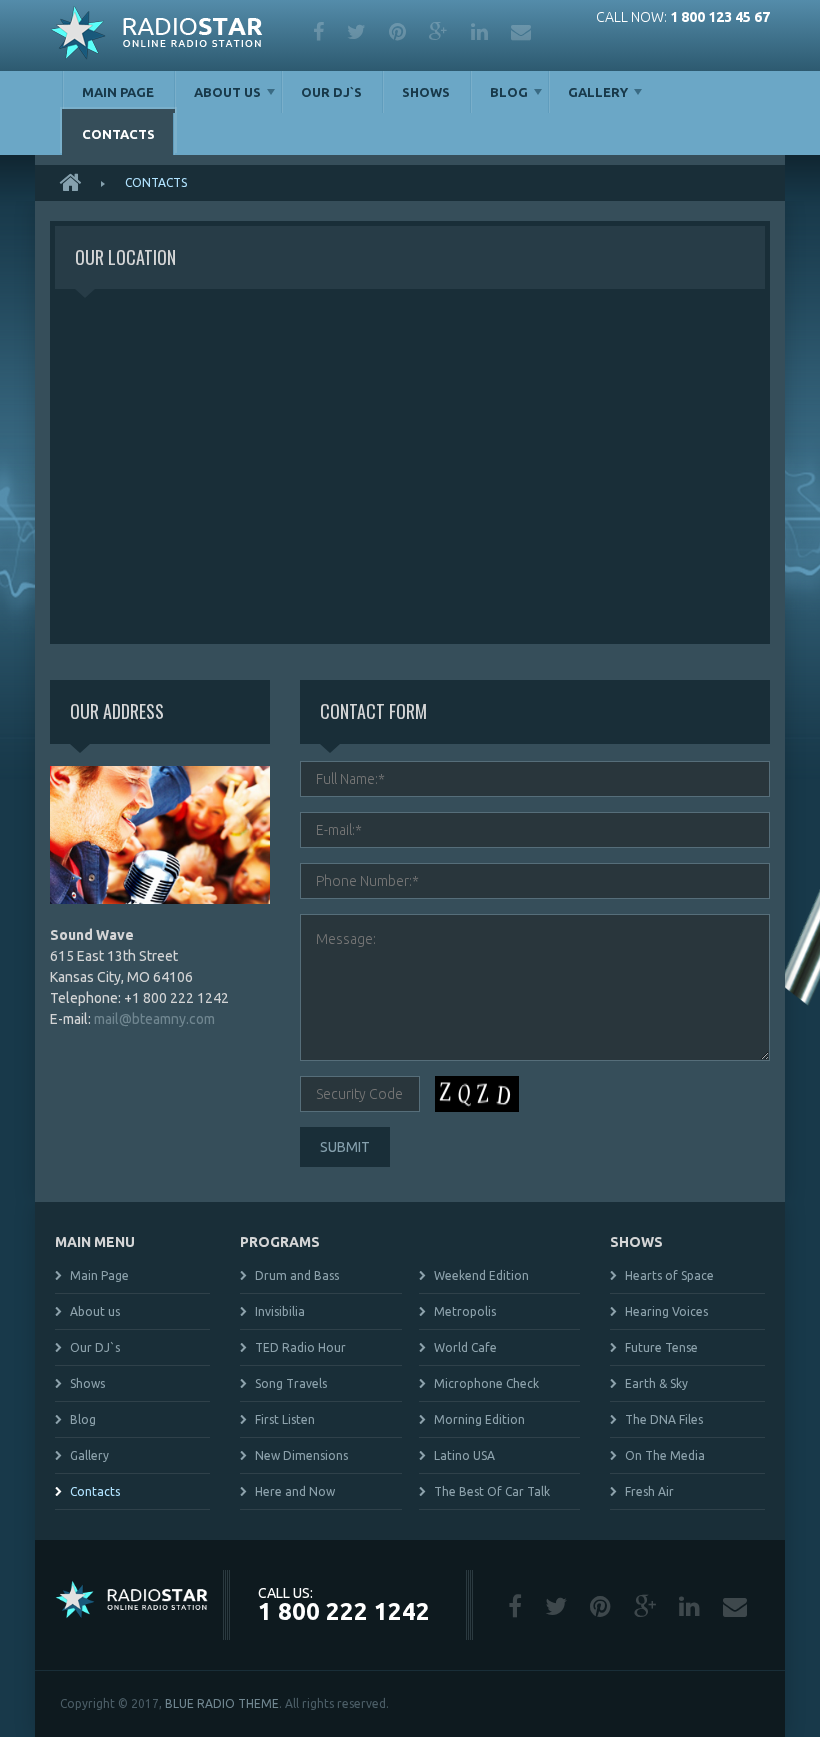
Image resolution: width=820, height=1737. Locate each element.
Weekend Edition (481, 1275)
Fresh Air (649, 1491)
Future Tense (661, 1347)
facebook (320, 32)
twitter (358, 32)
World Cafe (465, 1347)
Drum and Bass (297, 1275)
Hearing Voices (666, 1311)
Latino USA (464, 1455)
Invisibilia (280, 1311)
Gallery (598, 92)
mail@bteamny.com (154, 1019)
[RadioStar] (156, 35)
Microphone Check (486, 1383)
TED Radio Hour (300, 1347)
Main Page (118, 92)
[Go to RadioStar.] (77, 183)
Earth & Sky (656, 1383)
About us (227, 92)
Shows (426, 92)
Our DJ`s (331, 92)
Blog (509, 92)
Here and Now (295, 1491)
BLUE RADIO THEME (222, 1703)
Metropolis (465, 1311)
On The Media (665, 1455)
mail (522, 32)
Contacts (118, 134)
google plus (440, 32)
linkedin (481, 32)
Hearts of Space (669, 1275)
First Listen (285, 1419)
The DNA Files (664, 1419)
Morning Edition (479, 1419)
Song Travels (291, 1383)
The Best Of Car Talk (492, 1491)
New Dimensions (301, 1455)
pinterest (399, 32)
